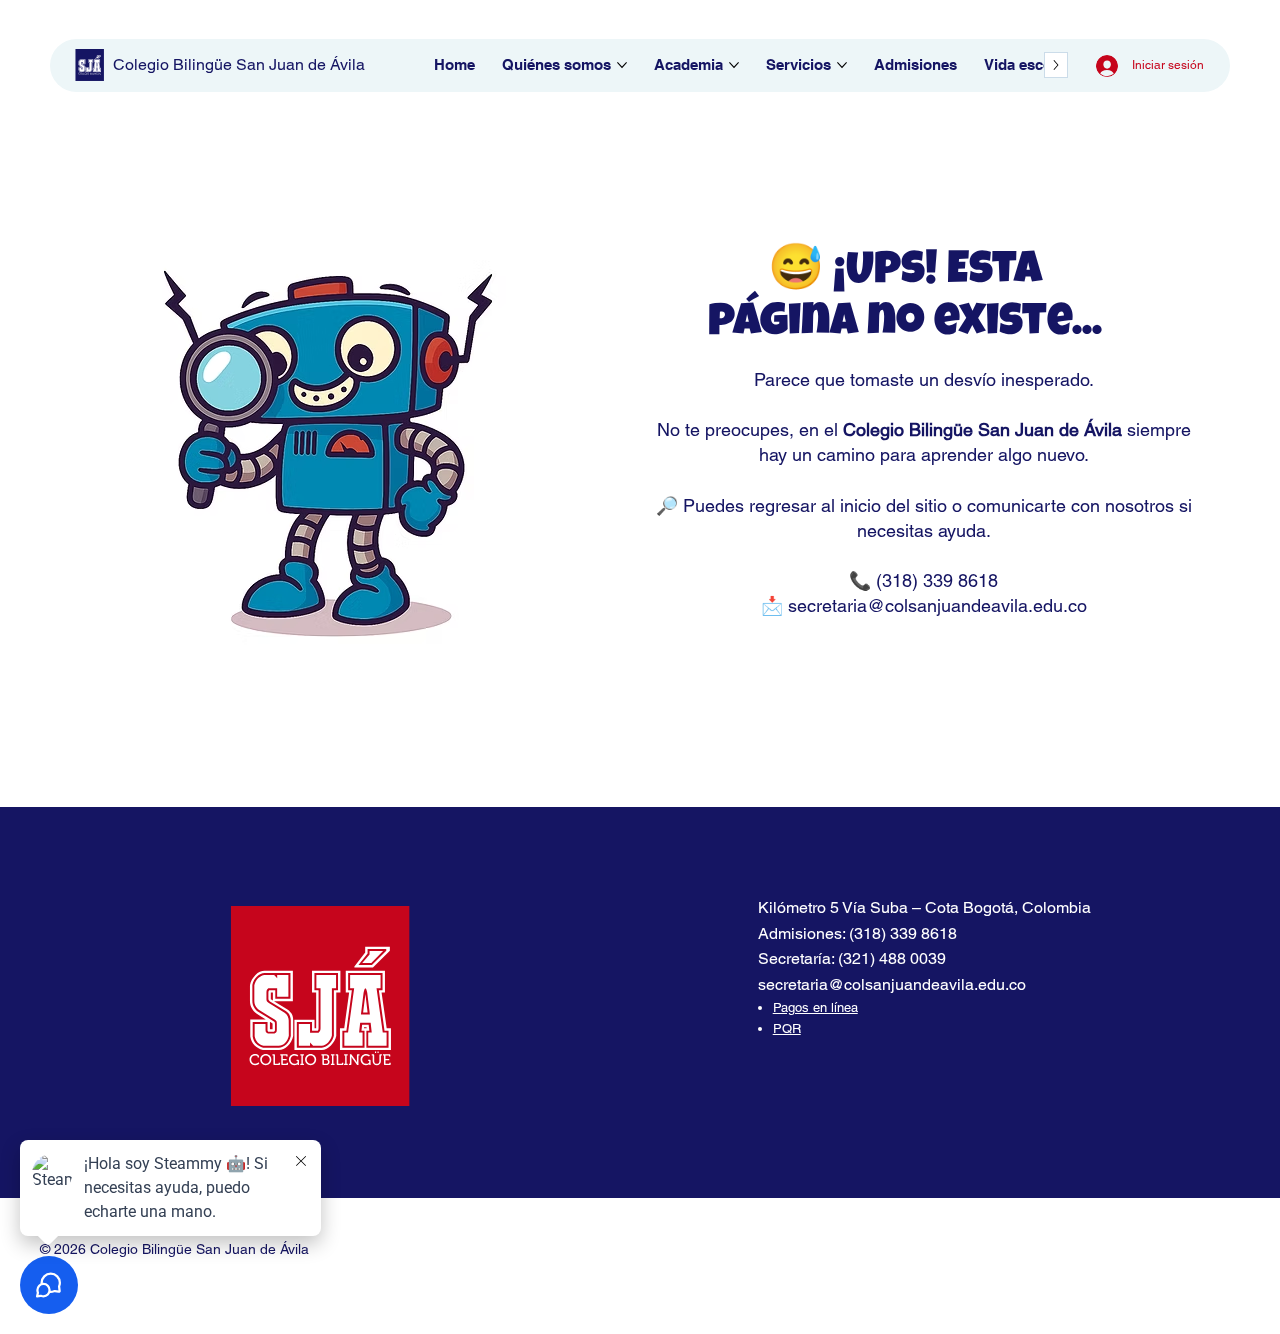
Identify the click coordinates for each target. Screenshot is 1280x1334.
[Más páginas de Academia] (734, 65)
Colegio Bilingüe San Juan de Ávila (239, 64)
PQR (787, 1028)
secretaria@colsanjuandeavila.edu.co (937, 605)
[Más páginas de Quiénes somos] (622, 65)
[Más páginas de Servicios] (842, 65)
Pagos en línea (815, 1007)
